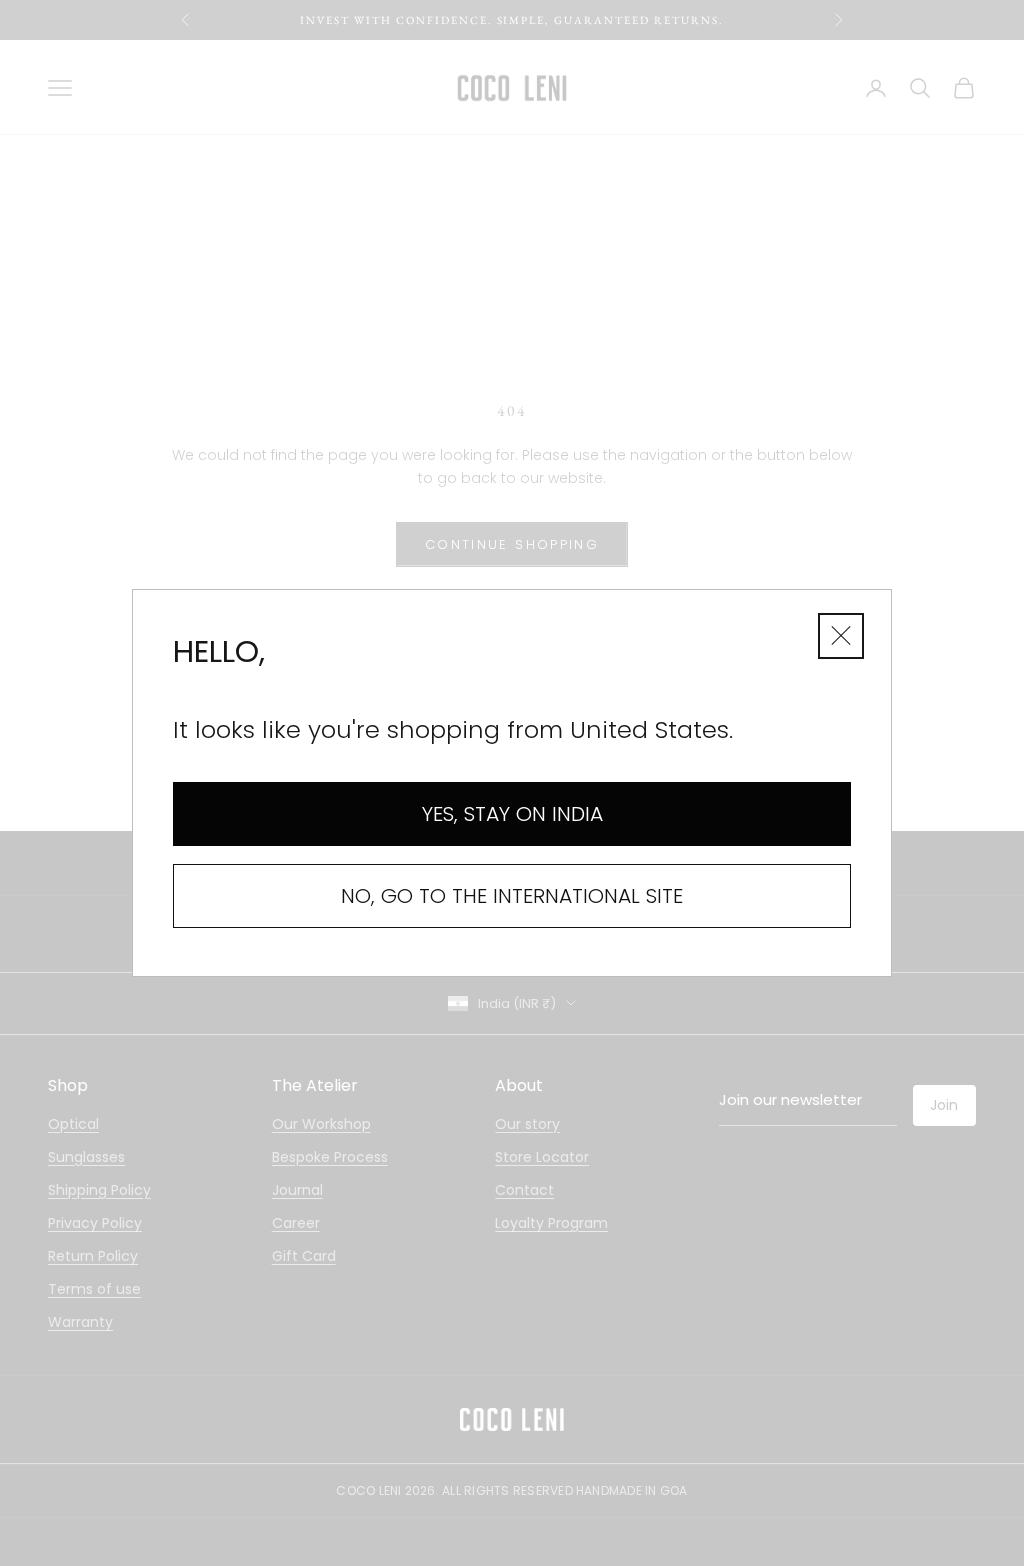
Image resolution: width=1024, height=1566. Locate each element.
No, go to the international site (512, 895)
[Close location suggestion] (841, 636)
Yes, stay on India (512, 813)
